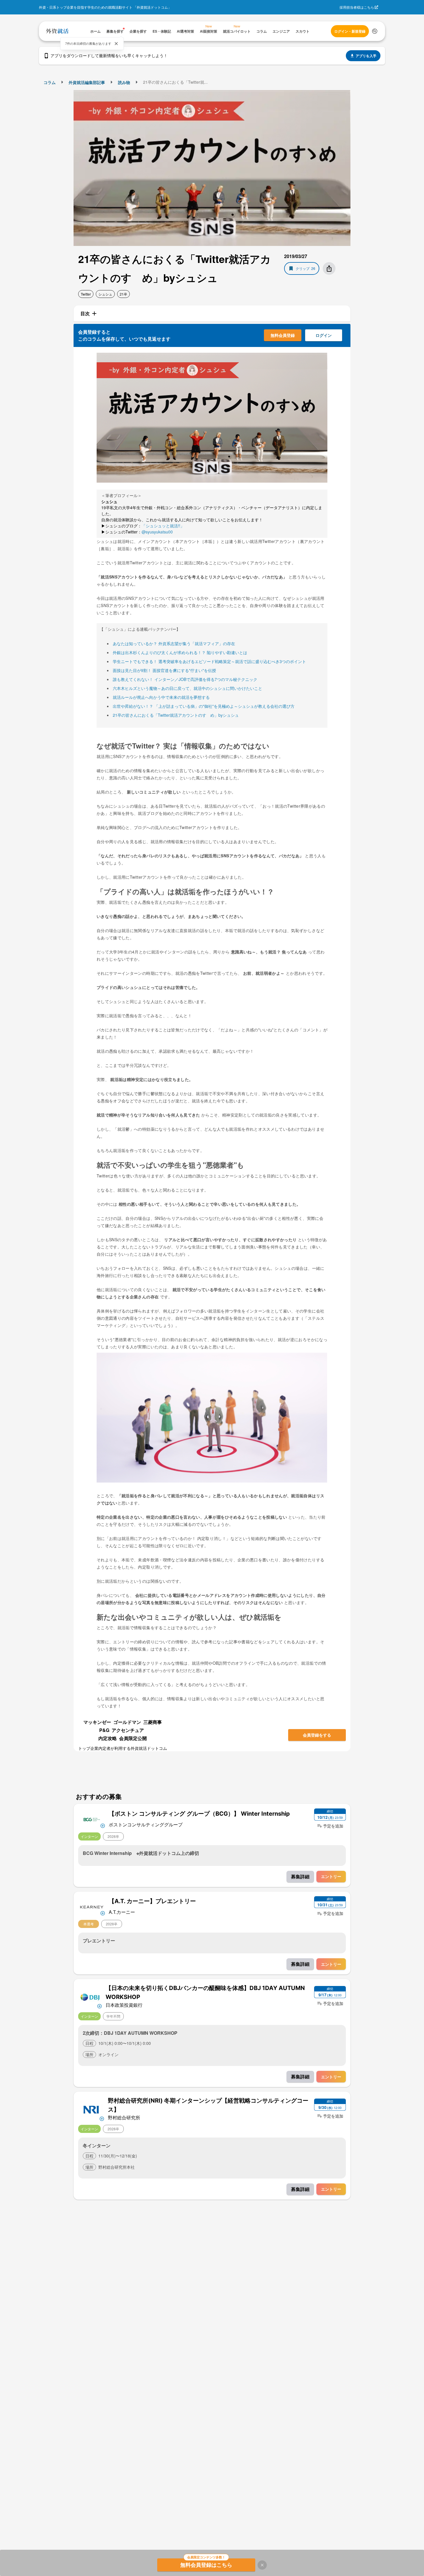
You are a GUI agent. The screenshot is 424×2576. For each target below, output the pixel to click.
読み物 (124, 82)
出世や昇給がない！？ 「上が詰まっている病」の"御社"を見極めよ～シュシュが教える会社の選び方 (204, 706)
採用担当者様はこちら (357, 7)
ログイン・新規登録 (350, 31)
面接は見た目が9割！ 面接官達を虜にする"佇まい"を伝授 (164, 670)
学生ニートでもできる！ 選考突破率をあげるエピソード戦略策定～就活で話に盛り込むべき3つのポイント (209, 661)
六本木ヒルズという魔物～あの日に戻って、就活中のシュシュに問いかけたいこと (187, 688)
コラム (50, 82)
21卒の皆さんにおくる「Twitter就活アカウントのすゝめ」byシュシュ (176, 715)
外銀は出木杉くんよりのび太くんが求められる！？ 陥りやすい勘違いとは (180, 652)
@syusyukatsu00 (157, 532)
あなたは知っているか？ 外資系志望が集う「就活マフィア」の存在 (174, 643)
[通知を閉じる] (116, 44)
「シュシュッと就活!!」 (163, 526)
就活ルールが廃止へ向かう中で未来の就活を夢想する (161, 697)
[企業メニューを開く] (92, 1819)
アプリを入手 (366, 56)
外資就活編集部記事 (87, 82)
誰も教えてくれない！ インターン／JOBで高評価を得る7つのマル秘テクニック (185, 679)
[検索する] (375, 31)
